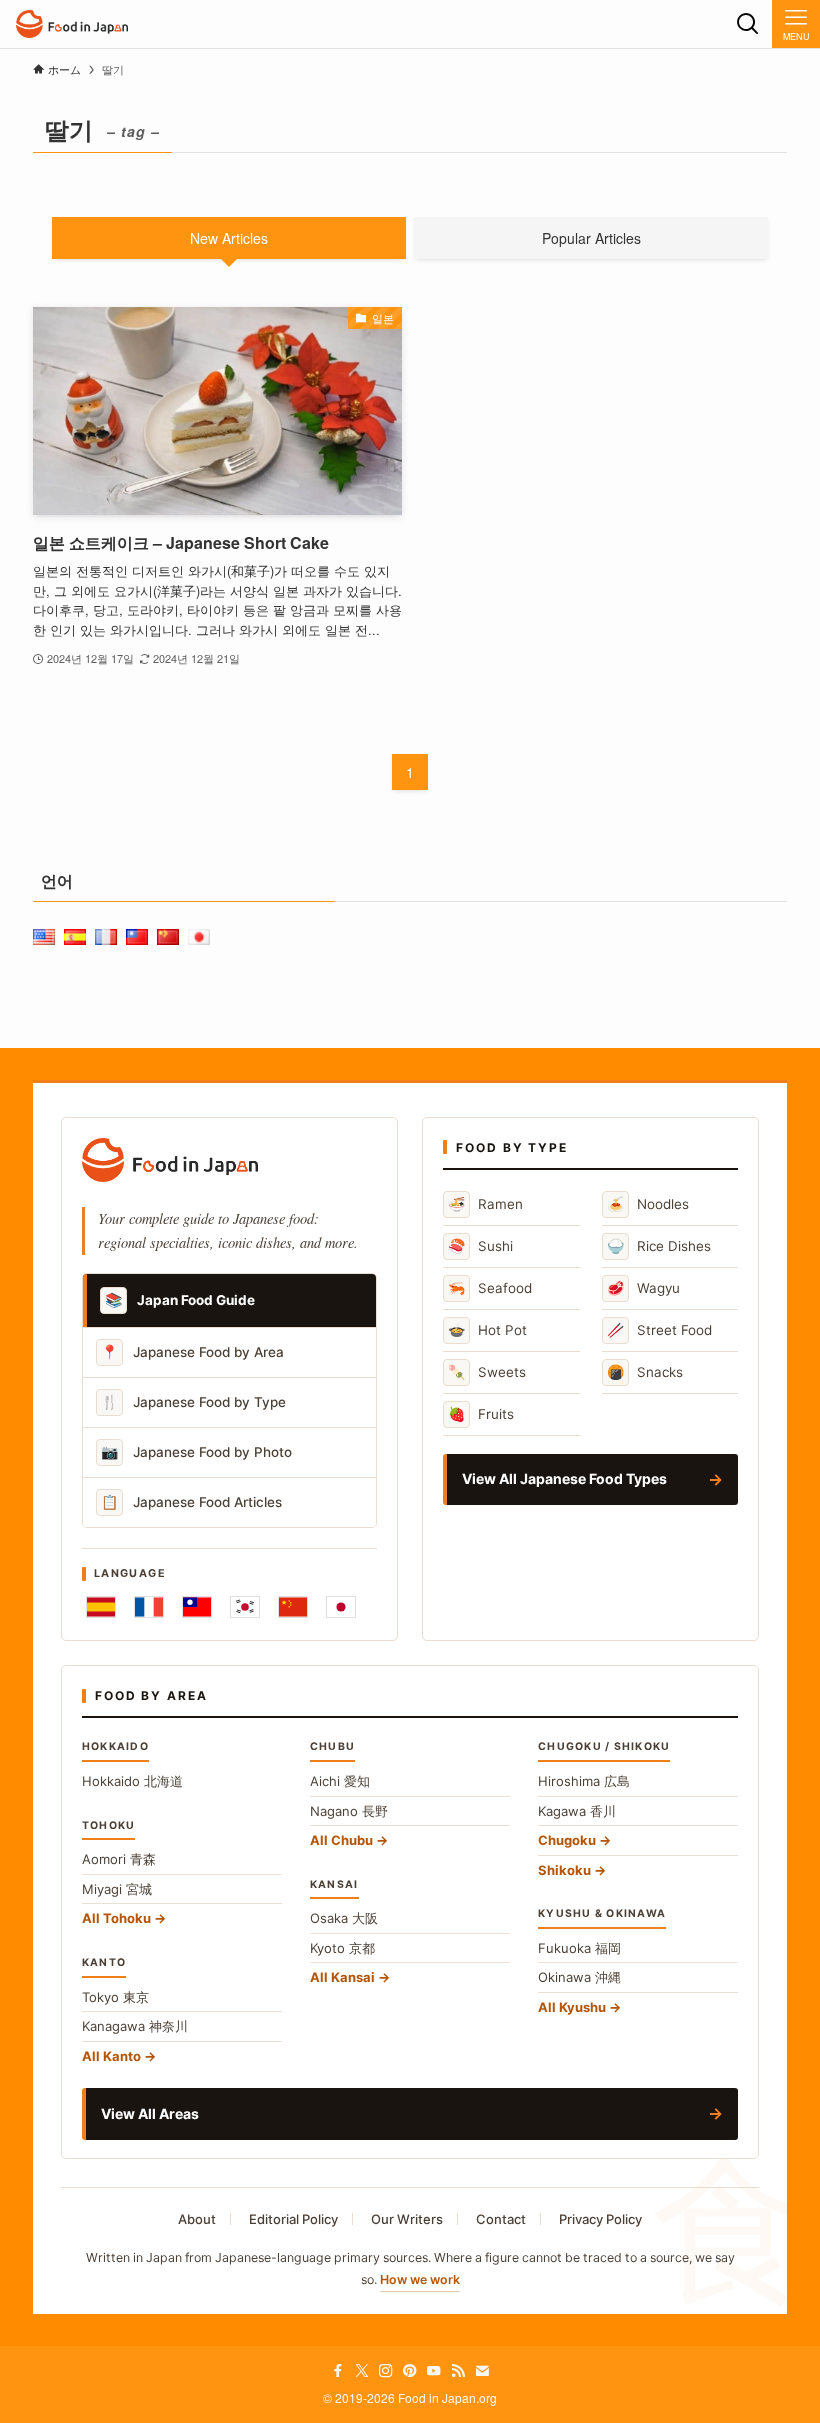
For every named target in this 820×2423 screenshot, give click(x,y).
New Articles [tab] (229, 238)
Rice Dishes (659, 1245)
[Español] (101, 1607)
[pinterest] (410, 2371)
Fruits (481, 1413)
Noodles (648, 1203)
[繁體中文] (197, 1607)
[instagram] (386, 2371)
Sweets (487, 1371)
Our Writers (407, 2219)
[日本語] (341, 1607)
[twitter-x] (362, 2371)
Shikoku (564, 1870)
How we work (420, 2279)
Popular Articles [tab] (591, 238)
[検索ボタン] (748, 24)
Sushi (480, 1245)
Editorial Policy (293, 2219)
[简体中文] (293, 1607)
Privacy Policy (600, 2219)
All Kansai (342, 1977)
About (197, 2219)
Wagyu (643, 1287)
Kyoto (342, 1948)
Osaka (344, 1918)
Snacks (645, 1371)
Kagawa (577, 1811)
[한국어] (245, 1607)
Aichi (340, 1781)
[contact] (482, 2371)
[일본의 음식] (72, 24)
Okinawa (579, 1977)
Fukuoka (579, 1948)
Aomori (119, 1859)
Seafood (490, 1287)
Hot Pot (487, 1329)
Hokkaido (132, 1781)
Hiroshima (584, 1781)
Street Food (659, 1329)
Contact (501, 2219)
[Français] (149, 1607)
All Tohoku (116, 1918)
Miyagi (117, 1889)
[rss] (458, 2371)
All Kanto (111, 2056)
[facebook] (338, 2371)
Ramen (485, 1203)
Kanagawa (135, 2026)
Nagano (349, 1811)
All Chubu (341, 1840)
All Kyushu (572, 2007)
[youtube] (434, 2371)
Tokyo (115, 1997)
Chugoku (567, 1840)
